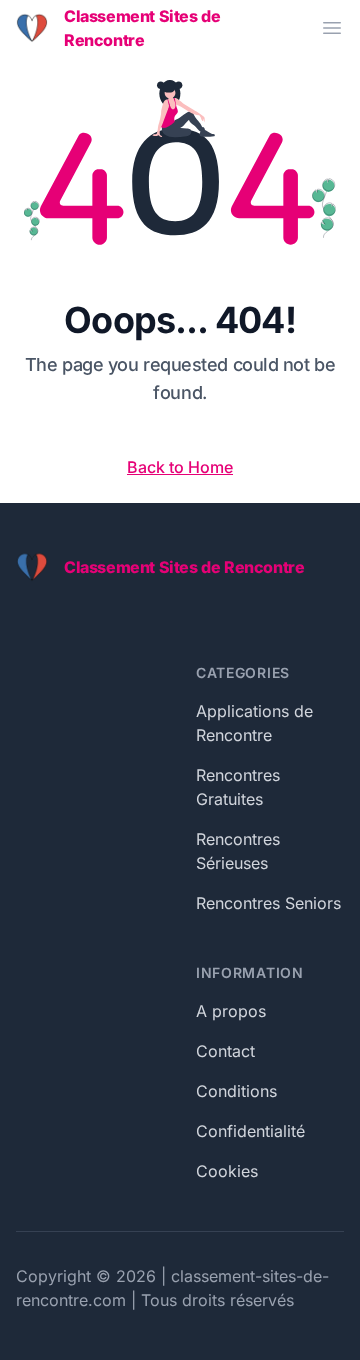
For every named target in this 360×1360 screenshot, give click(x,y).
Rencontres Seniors (268, 903)
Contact (225, 1051)
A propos (231, 1011)
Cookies (227, 1171)
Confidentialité (250, 1131)
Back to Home (180, 467)
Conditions (236, 1091)
